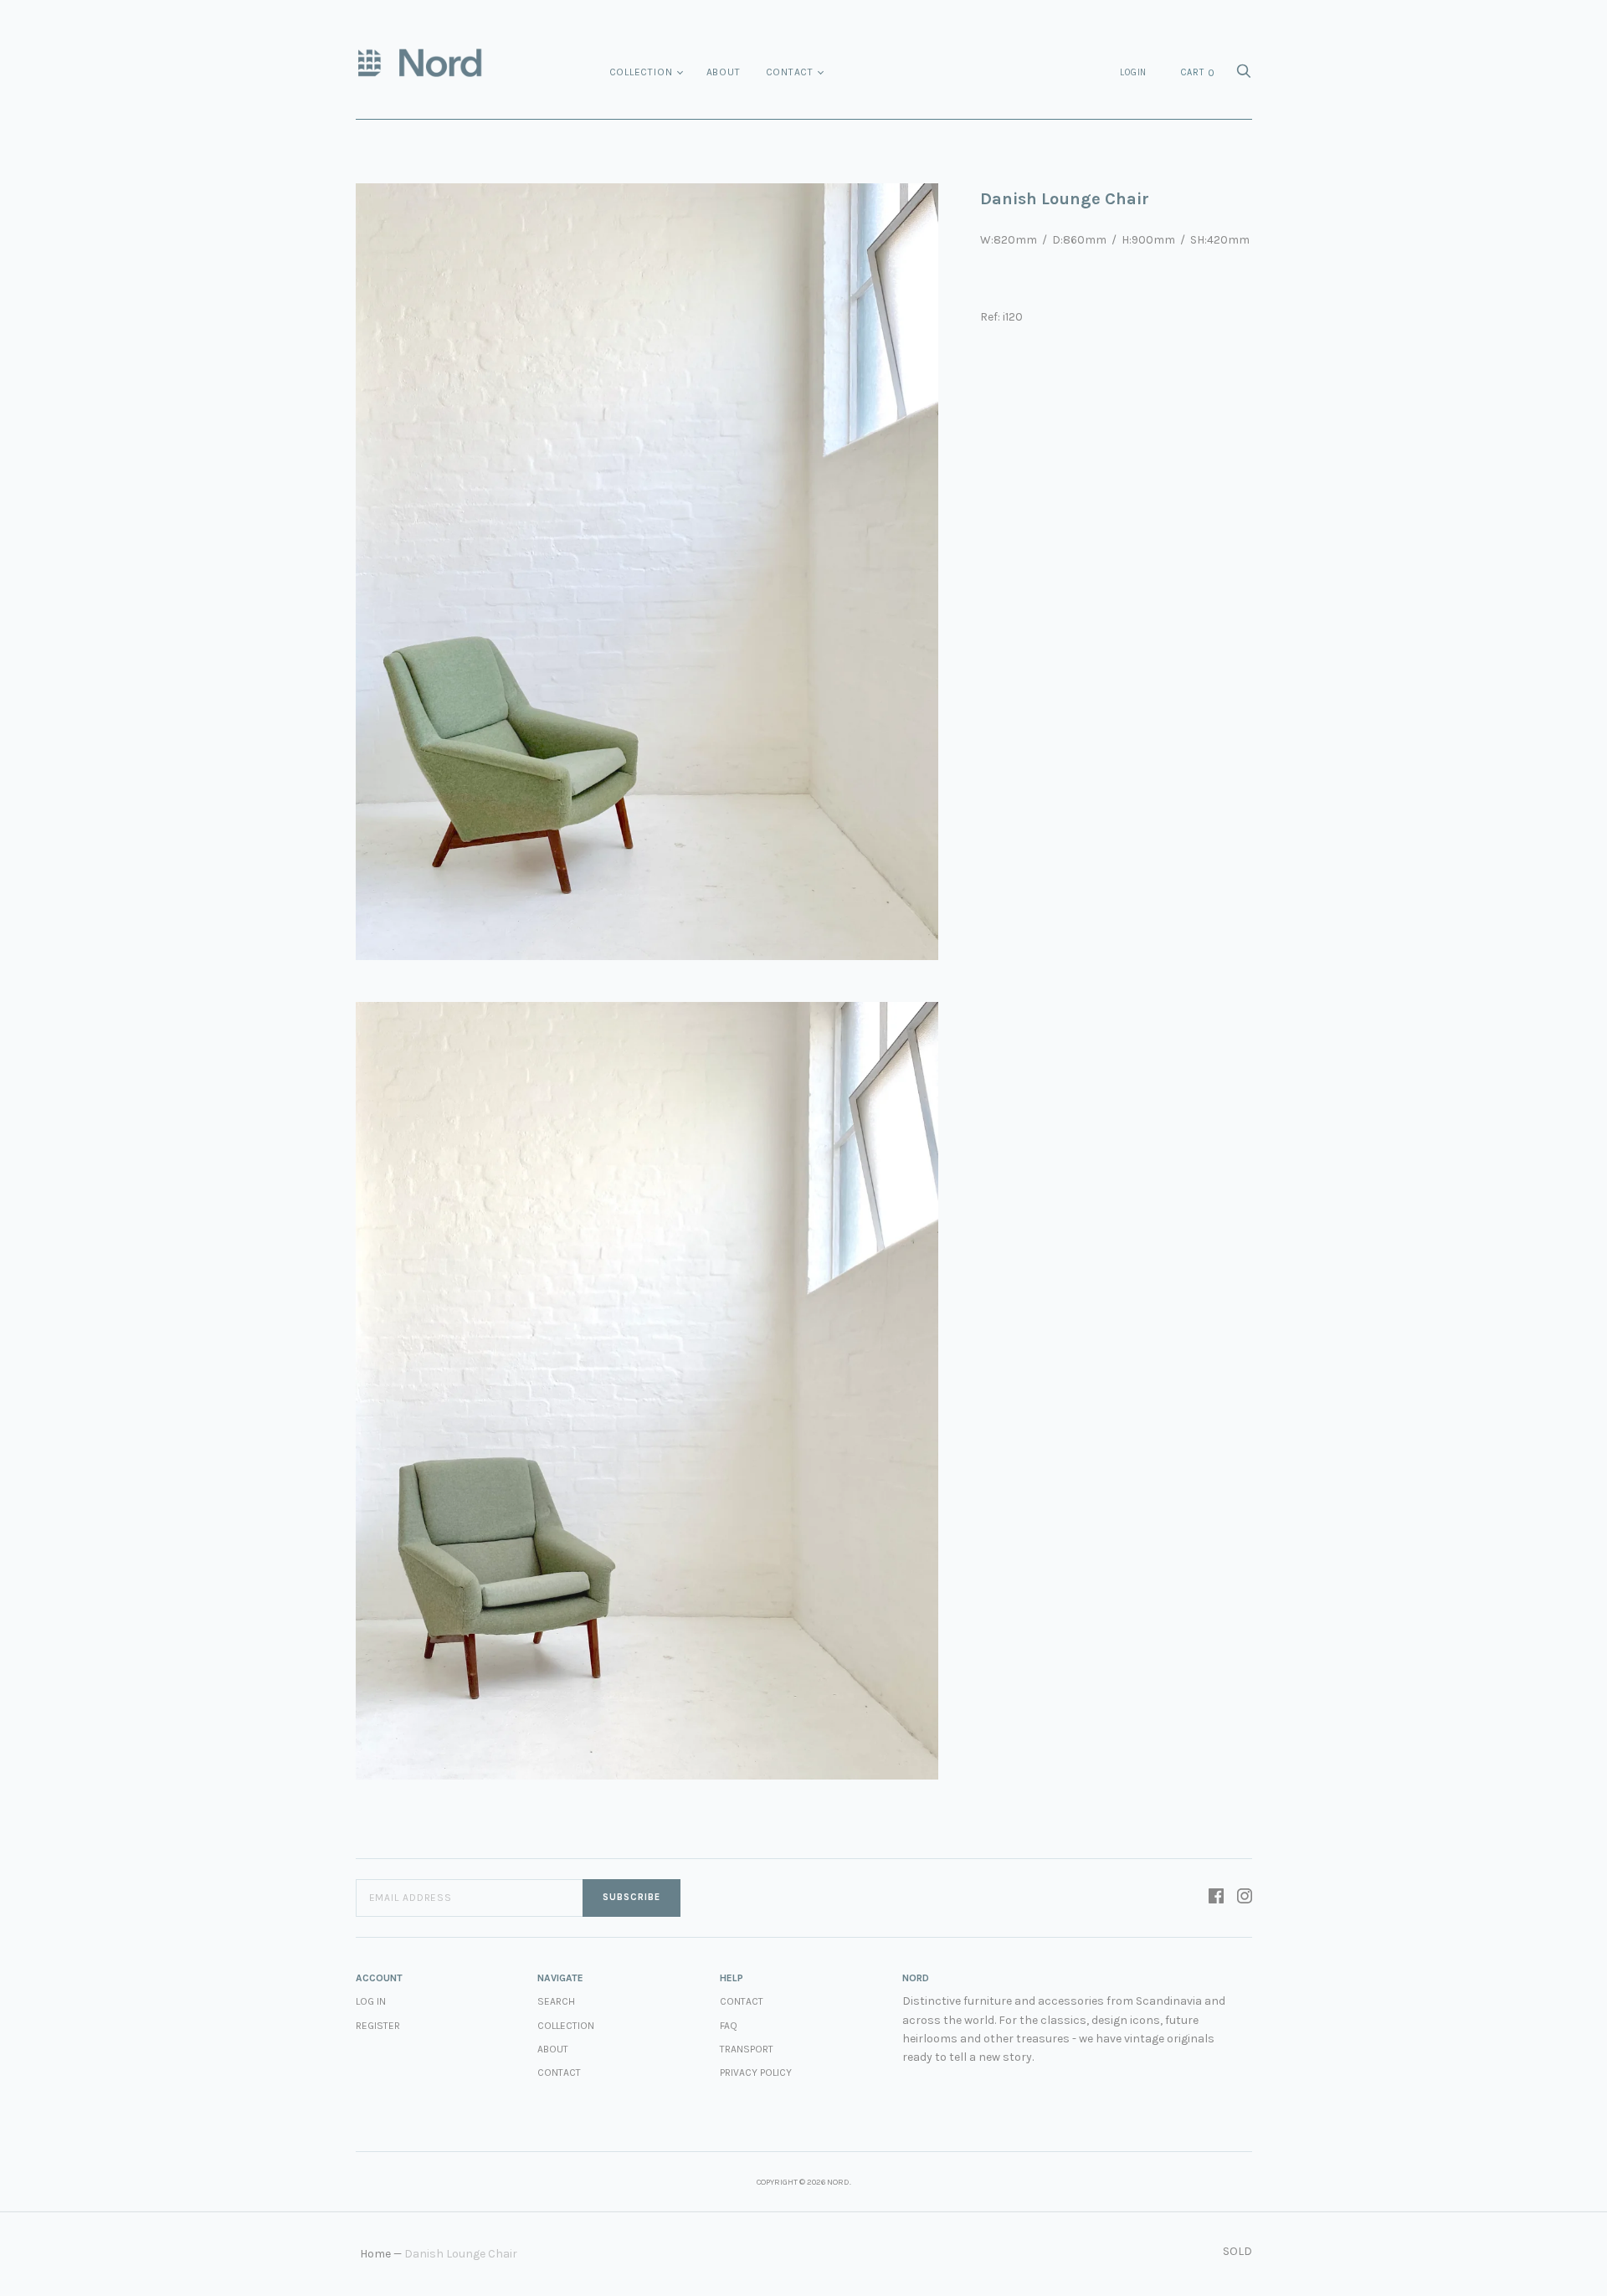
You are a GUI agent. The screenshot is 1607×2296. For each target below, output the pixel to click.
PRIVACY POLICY (756, 2073)
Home (375, 2254)
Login (1133, 72)
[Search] (1244, 76)
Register (378, 2026)
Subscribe (632, 1897)
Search (556, 2001)
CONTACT (742, 2001)
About (724, 72)
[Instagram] (1245, 1898)
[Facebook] (1216, 1898)
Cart (1198, 73)
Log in (371, 2001)
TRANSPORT (747, 2049)
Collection (641, 72)
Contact (790, 72)
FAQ (729, 2026)
